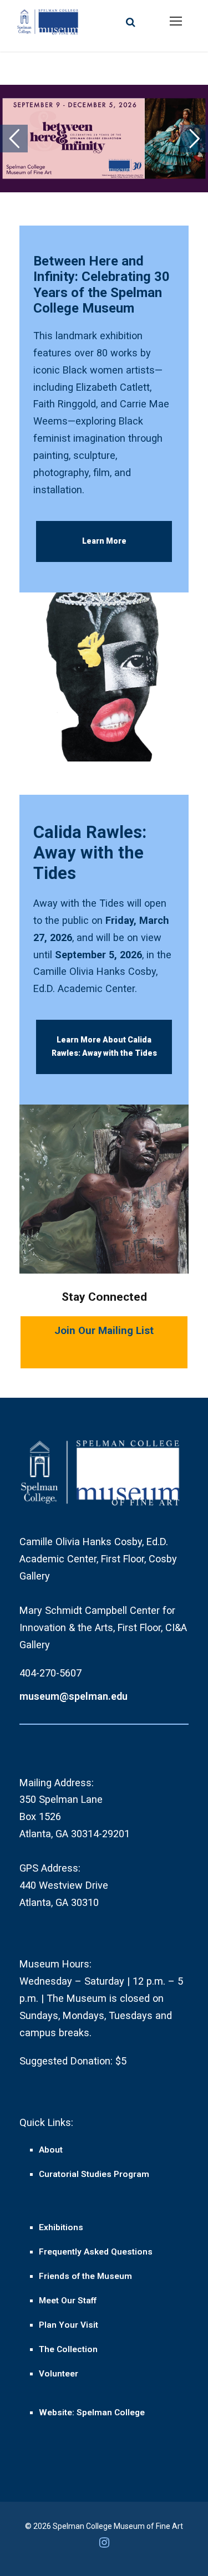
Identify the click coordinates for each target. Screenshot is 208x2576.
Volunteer (59, 2374)
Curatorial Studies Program (94, 2174)
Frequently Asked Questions (96, 2252)
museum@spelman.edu (73, 1696)
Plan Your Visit (69, 2325)
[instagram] (104, 2546)
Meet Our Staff (68, 2301)
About (51, 2150)
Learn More (104, 541)
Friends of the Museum (85, 2276)
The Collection (68, 2349)
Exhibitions (61, 2227)
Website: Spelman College (92, 2413)
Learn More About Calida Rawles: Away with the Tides (104, 1046)
